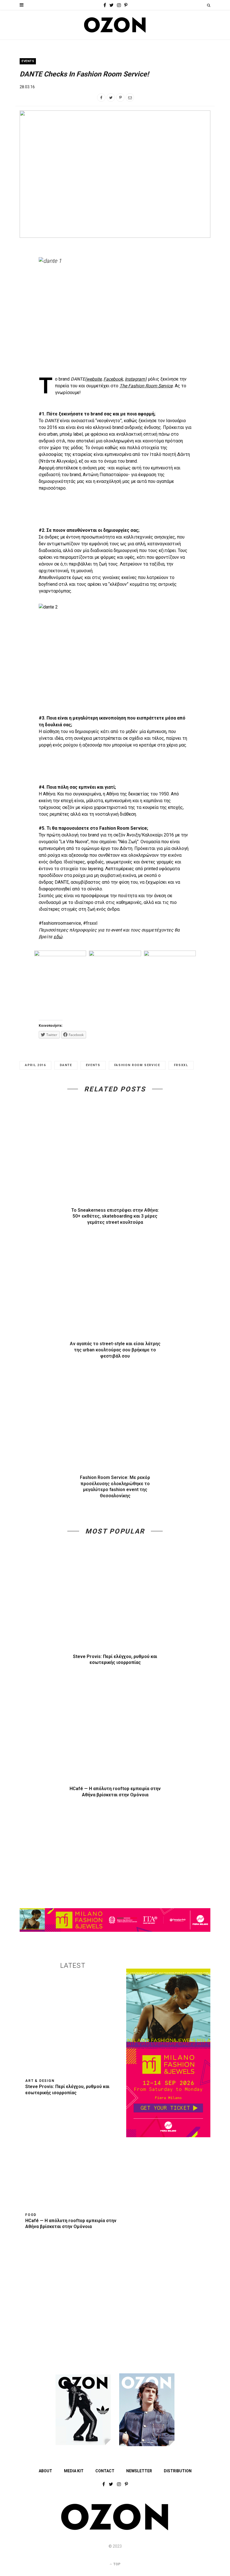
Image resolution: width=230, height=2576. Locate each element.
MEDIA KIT (74, 2471)
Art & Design (40, 2081)
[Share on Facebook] (101, 98)
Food (31, 2215)
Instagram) (136, 379)
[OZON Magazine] (115, 25)
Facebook (113, 379)
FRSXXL (181, 1065)
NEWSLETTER (139, 2471)
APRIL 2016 (35, 1065)
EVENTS (93, 1065)
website (94, 379)
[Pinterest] (120, 98)
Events (28, 61)
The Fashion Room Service (146, 386)
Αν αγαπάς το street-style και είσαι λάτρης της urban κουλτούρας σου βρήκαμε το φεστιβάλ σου (115, 1350)
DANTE (66, 1065)
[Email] (130, 98)
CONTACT (105, 2471)
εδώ (58, 937)
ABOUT (45, 2471)
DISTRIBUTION (178, 2471)
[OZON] (115, 2529)
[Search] (209, 5)
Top (116, 2564)
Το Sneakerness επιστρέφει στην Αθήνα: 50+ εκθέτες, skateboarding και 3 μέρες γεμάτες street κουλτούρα (115, 1216)
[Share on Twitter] (111, 98)
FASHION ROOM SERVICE (137, 1065)
